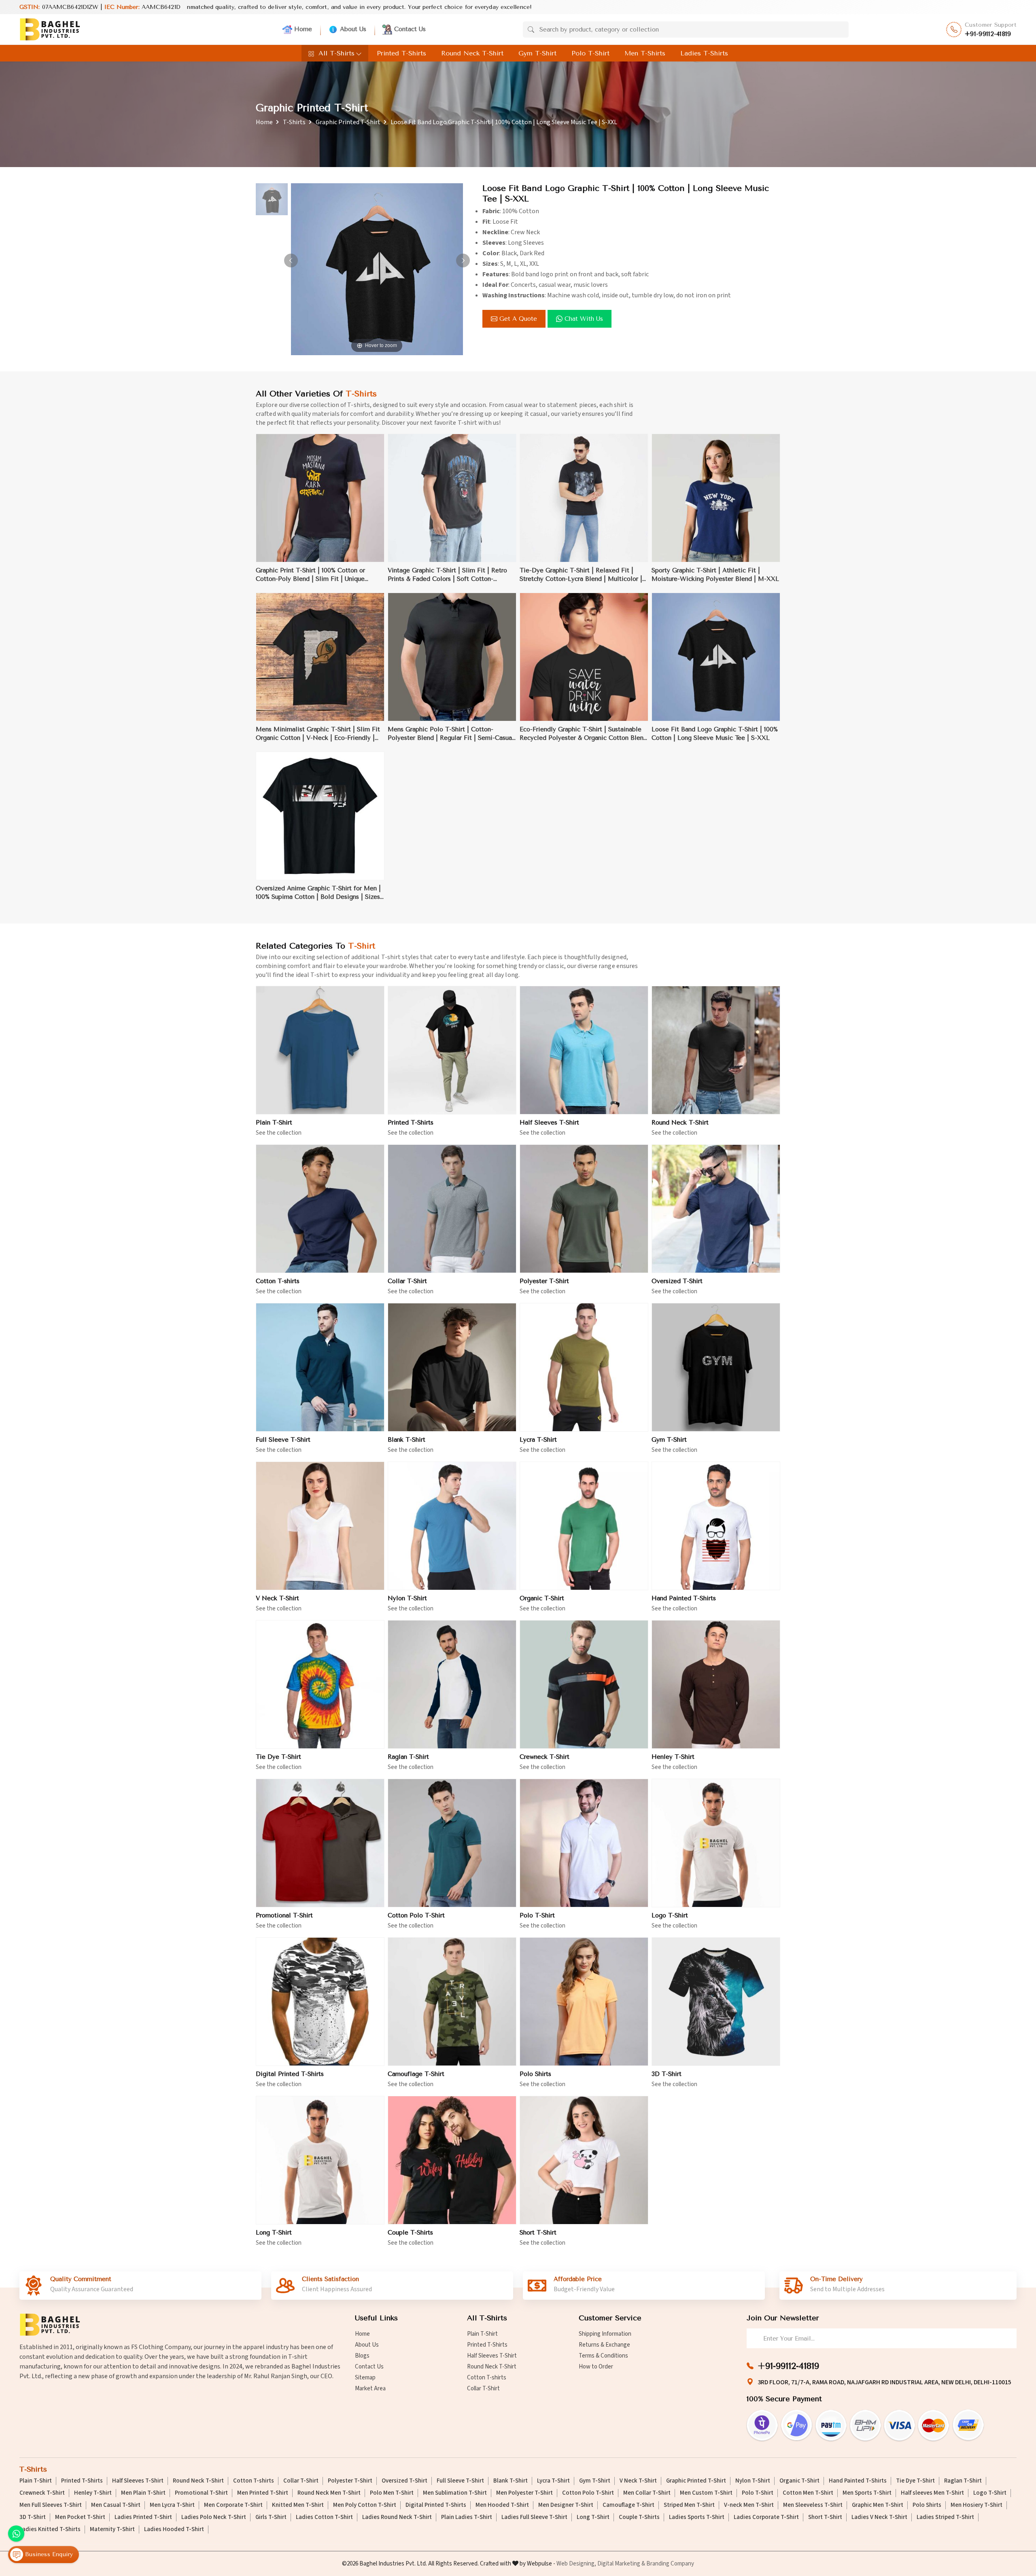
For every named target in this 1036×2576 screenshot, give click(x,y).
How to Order (596, 2367)
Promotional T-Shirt (284, 1915)
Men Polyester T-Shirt (524, 2493)
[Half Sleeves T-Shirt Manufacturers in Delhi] (584, 1050)
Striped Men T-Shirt (689, 2505)
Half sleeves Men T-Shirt (932, 2493)
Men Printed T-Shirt (263, 2493)
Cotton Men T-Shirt (808, 2493)
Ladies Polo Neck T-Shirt (214, 2517)
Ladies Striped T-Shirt (945, 2517)
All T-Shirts (336, 53)
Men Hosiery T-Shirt (977, 2505)
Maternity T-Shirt (112, 2529)
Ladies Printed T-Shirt (143, 2517)
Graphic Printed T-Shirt (348, 122)
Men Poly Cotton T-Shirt (365, 2505)
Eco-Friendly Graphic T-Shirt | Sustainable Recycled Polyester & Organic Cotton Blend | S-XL (583, 734)
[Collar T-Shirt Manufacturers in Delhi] (452, 1209)
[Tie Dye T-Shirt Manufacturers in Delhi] (320, 1684)
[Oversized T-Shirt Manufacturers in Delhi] (716, 1209)
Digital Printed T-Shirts (290, 2074)
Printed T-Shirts (401, 53)
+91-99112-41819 (988, 34)
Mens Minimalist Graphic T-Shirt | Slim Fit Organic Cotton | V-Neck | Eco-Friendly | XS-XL (318, 734)
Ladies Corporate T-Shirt (766, 2517)
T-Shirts (294, 122)
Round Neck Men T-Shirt (329, 2493)
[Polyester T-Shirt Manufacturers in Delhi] (584, 1209)
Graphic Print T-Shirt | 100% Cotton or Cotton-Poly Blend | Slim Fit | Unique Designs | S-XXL (310, 575)
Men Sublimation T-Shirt (455, 2493)
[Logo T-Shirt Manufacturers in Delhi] (716, 1843)
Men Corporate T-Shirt (233, 2505)
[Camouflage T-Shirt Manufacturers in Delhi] (452, 2002)
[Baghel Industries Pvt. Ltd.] (50, 29)
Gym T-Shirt (537, 53)
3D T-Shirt (667, 2074)
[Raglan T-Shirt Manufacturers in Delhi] (452, 1684)
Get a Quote (518, 319)
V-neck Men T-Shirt (749, 2505)
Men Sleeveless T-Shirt (813, 2505)
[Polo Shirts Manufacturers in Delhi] (584, 2002)
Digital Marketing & (621, 2564)
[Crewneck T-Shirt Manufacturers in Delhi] (584, 1684)
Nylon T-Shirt (407, 1598)
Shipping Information (605, 2334)
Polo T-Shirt (590, 53)
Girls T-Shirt (271, 2517)
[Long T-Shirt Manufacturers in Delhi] (320, 2160)
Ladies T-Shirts (704, 53)
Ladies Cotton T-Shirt (324, 2517)
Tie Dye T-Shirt (278, 1757)
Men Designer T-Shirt (566, 2505)
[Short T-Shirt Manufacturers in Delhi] (584, 2160)
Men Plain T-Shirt (143, 2493)
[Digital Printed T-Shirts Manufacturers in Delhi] (320, 2002)
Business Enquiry (48, 2554)
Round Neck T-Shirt (472, 53)
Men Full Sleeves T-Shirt (51, 2505)
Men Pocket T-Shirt (80, 2517)
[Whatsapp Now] (16, 2534)
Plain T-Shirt (274, 1123)
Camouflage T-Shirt (416, 2074)
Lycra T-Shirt (538, 1440)
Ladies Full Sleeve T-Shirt (534, 2517)
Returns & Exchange (604, 2345)
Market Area (370, 2389)
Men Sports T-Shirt (867, 2493)
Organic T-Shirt (542, 1598)
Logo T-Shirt (670, 1915)
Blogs (362, 2356)
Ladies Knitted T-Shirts (50, 2529)
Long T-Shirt (274, 2233)
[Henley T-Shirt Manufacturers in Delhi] (716, 1684)
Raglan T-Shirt (408, 1757)
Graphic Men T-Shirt (878, 2505)
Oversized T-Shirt (677, 1281)
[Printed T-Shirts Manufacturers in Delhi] (452, 1050)
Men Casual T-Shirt (116, 2505)
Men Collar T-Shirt (647, 2493)
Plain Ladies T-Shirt (467, 2517)
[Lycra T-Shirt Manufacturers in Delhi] (584, 1367)
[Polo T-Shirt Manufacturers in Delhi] (584, 1843)
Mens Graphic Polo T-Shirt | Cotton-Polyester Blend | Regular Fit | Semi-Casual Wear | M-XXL (451, 734)
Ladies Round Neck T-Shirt (397, 2517)
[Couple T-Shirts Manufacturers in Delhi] (452, 2160)
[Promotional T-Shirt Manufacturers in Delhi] (320, 1843)
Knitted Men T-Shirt (298, 2505)
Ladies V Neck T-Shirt (879, 2517)
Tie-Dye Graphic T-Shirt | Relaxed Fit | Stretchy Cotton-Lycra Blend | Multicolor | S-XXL (581, 575)
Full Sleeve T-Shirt (283, 1440)
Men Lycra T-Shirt (172, 2505)
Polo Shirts (535, 2074)
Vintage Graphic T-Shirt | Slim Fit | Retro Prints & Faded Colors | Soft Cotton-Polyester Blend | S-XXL (447, 575)
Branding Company (670, 2564)
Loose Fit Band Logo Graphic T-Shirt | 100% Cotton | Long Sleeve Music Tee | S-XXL (715, 734)
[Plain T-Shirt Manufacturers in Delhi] (320, 1050)
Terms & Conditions (603, 2356)
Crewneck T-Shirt (545, 1757)
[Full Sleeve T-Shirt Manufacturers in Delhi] (320, 1367)
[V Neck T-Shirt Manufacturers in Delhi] (320, 1526)
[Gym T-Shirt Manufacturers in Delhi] (716, 1367)
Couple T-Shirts (410, 2233)
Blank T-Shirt (407, 1440)
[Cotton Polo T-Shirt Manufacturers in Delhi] (452, 1843)
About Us (353, 29)
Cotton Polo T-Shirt (416, 1915)
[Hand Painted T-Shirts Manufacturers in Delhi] (716, 1526)
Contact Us (410, 29)
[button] (463, 261)
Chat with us (584, 319)
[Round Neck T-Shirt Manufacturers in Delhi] (716, 1050)
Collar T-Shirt (407, 1281)
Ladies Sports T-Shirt (697, 2517)
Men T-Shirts (645, 53)
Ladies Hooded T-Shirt (174, 2529)
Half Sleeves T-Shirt (549, 1123)
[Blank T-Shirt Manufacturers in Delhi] (452, 1367)
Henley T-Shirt (673, 1757)
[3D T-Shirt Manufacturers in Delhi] (716, 2002)
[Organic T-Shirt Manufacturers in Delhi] (584, 1526)
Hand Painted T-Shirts (684, 1598)
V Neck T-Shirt (277, 1598)
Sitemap (365, 2378)
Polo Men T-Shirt (392, 2493)
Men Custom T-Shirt (706, 2493)
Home (303, 29)
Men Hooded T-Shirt (502, 2505)
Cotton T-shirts (278, 1281)
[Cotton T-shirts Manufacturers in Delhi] (320, 1209)
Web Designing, (576, 2564)
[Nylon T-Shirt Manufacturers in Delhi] (452, 1526)
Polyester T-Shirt (544, 1281)
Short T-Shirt (538, 2233)
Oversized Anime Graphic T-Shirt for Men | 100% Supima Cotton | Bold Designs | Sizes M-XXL (318, 893)
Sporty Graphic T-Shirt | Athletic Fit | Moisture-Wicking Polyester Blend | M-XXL (715, 575)
